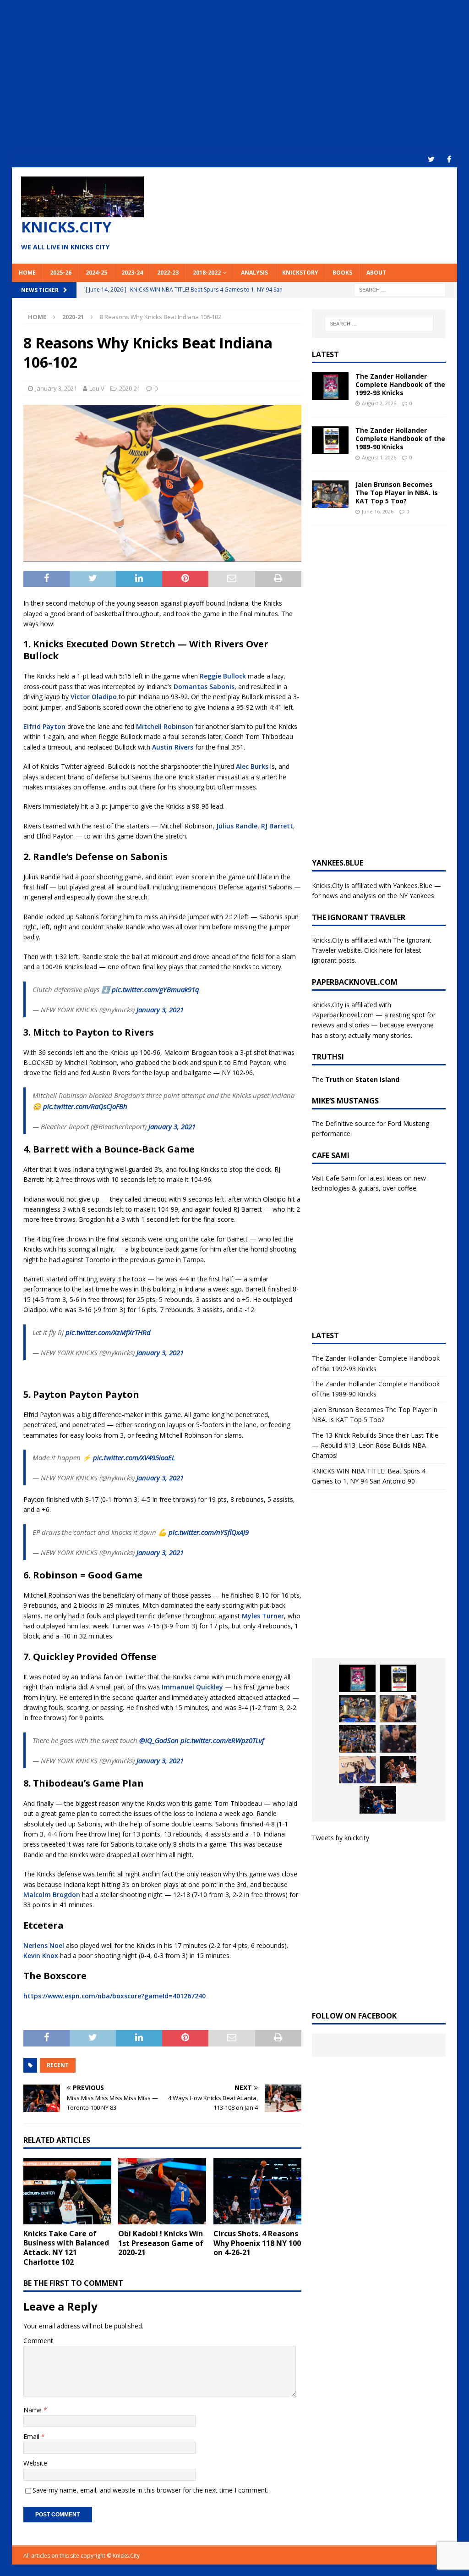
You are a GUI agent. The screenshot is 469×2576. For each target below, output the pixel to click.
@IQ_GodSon (159, 1740)
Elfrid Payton (44, 726)
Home (27, 273)
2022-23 (168, 273)
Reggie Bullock (223, 676)
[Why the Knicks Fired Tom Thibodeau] (398, 1739)
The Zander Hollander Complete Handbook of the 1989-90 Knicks (400, 439)
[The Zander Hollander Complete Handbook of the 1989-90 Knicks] (330, 440)
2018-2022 (207, 273)
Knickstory (300, 273)
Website (35, 2463)
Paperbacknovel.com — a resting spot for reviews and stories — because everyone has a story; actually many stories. (374, 1025)
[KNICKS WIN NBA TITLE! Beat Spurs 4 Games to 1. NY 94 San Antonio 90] (357, 1739)
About (376, 273)
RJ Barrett (277, 826)
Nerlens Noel (44, 1945)
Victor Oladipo (94, 697)
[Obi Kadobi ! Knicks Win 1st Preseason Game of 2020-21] (162, 2191)
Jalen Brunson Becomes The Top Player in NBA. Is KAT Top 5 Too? (397, 493)
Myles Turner (263, 1616)
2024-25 (96, 273)
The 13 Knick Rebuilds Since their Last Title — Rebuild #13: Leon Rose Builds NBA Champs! (375, 1445)
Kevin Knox (41, 1955)
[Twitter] (431, 159)
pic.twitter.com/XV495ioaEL (134, 1457)
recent (58, 2065)
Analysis (254, 273)
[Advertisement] (235, 76)
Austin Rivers (173, 747)
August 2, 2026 (379, 403)
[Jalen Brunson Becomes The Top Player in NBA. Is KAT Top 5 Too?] (330, 494)
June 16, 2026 (378, 511)
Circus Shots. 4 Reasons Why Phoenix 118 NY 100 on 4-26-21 (257, 2243)
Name (33, 2410)
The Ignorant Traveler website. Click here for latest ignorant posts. (372, 950)
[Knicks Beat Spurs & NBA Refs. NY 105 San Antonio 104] (378, 1800)
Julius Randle (237, 826)
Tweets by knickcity (341, 1838)
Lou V (97, 388)
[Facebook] (449, 159)
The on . (356, 1079)
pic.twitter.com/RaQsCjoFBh (85, 1106)
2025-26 (61, 273)
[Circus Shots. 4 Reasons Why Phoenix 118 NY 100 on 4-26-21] (257, 2191)
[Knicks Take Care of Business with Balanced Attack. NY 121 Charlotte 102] (67, 2191)
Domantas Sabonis (204, 687)
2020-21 (130, 388)
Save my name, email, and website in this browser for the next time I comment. (150, 2490)
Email (32, 2436)
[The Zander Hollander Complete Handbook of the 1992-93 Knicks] (330, 386)
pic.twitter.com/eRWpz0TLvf (222, 1740)
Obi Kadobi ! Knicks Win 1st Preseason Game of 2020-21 (161, 2243)
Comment (38, 2341)
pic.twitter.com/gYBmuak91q (155, 989)
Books (342, 273)
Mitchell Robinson (165, 726)
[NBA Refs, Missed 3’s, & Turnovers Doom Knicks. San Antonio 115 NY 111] (398, 1770)
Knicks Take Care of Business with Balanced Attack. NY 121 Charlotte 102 (66, 2248)
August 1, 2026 (379, 457)
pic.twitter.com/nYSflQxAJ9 (209, 1532)
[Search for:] (400, 289)
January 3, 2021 (56, 388)
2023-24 (132, 273)
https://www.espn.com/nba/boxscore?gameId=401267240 (115, 1996)
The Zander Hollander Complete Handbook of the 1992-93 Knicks (400, 384)
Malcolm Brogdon (52, 1895)
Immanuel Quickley (192, 1687)
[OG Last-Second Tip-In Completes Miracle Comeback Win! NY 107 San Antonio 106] (357, 1770)
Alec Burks (252, 766)
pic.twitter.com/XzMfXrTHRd (108, 1332)
